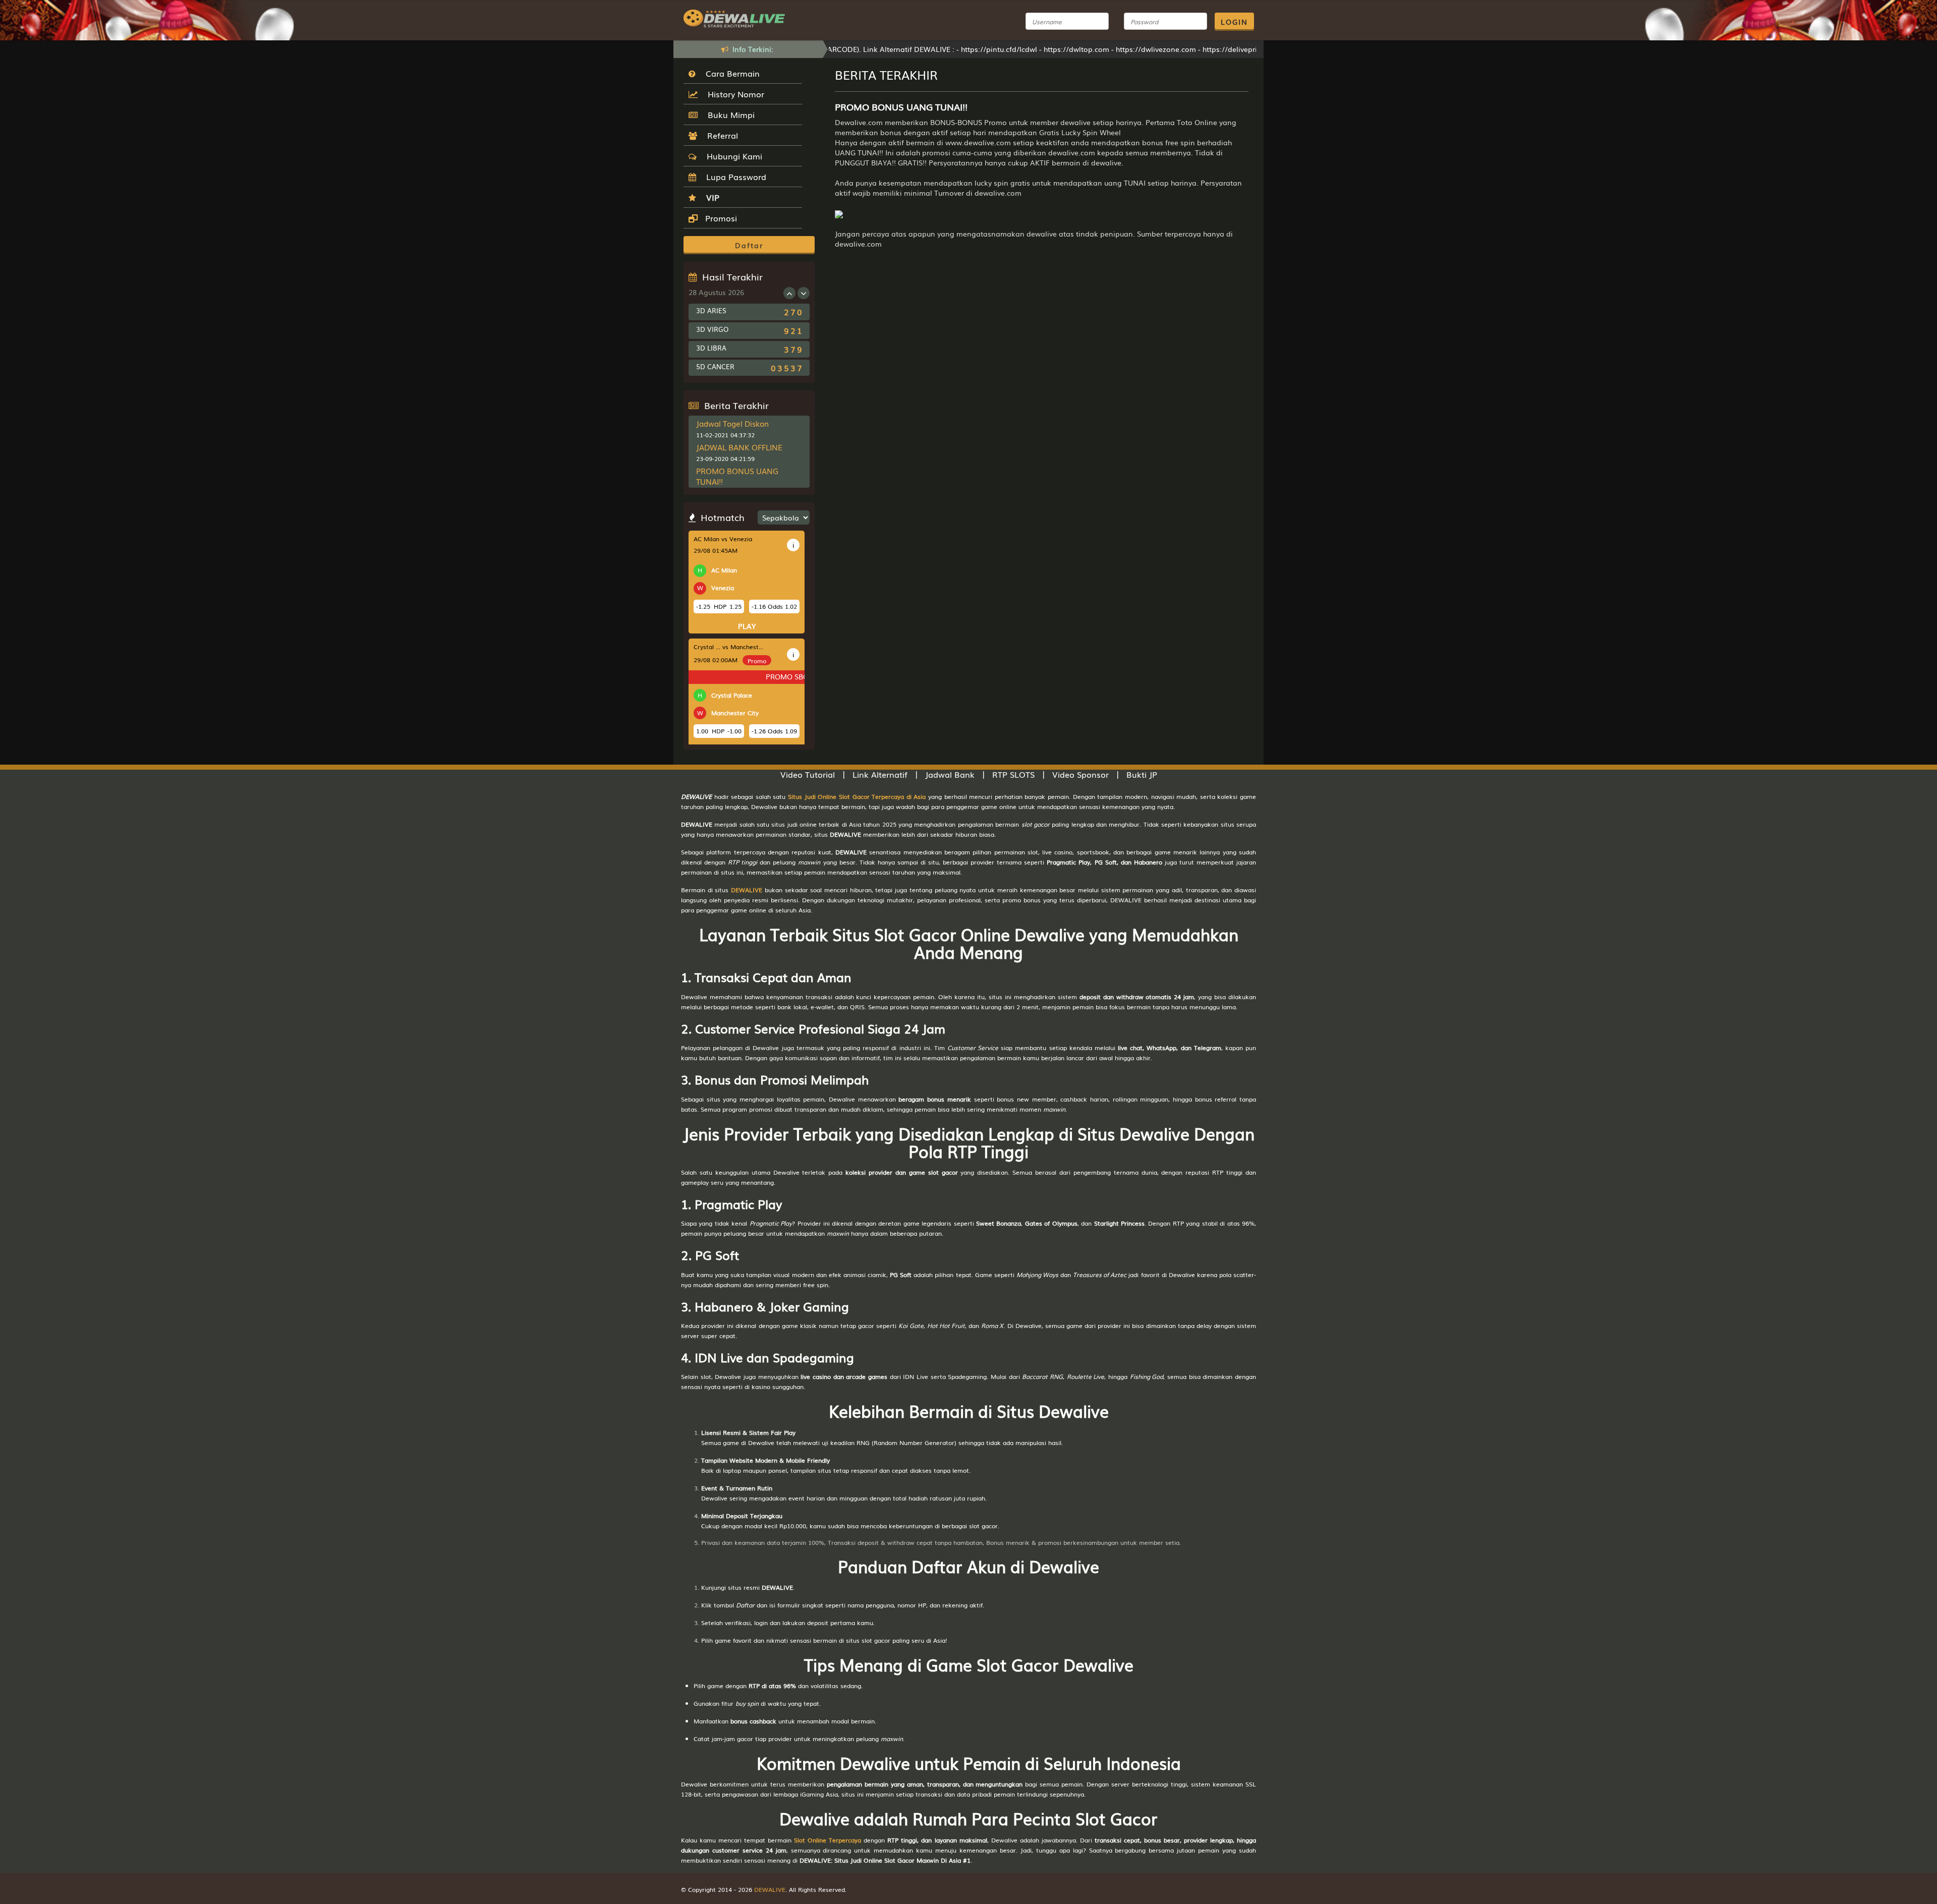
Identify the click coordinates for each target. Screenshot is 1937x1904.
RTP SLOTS (1013, 774)
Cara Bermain (730, 73)
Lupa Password (734, 177)
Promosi (720, 218)
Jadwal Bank (950, 774)
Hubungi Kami (732, 156)
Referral (720, 135)
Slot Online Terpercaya (828, 1840)
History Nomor (733, 94)
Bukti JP (1142, 774)
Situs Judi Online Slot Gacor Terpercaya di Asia (857, 796)
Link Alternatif (880, 774)
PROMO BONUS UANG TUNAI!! (737, 476)
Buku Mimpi (729, 114)
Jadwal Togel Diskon (732, 423)
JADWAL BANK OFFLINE (739, 447)
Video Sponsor (1080, 774)
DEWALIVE (747, 890)
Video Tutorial (808, 774)
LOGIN (1234, 22)
